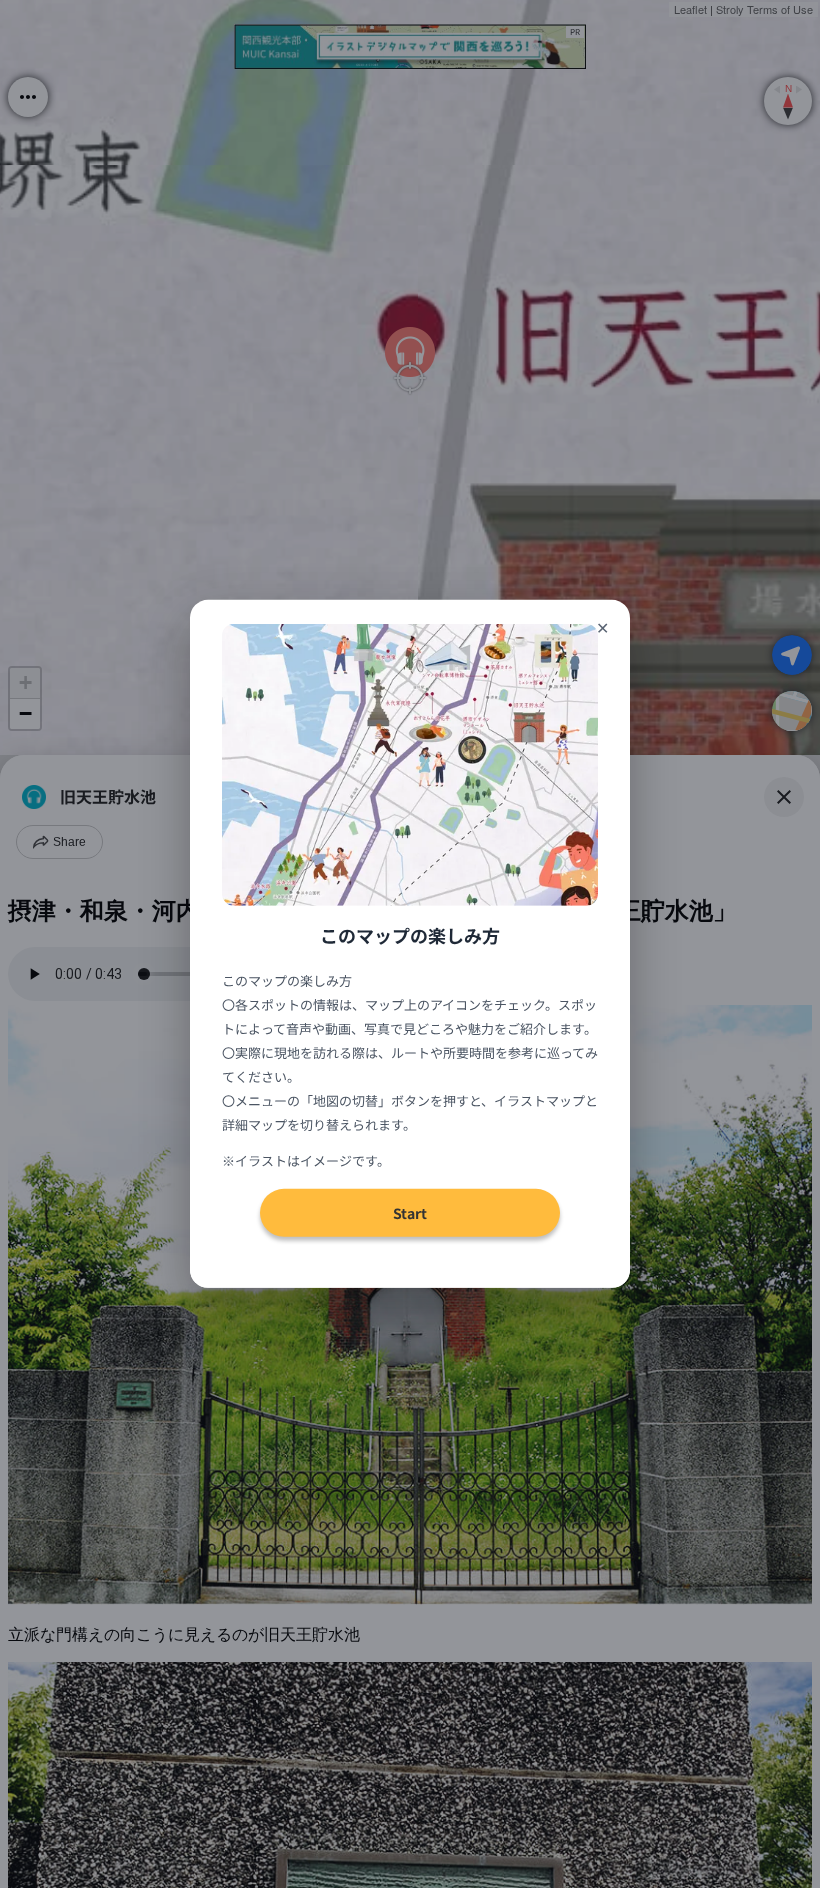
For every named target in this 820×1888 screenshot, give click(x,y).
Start (410, 1213)
